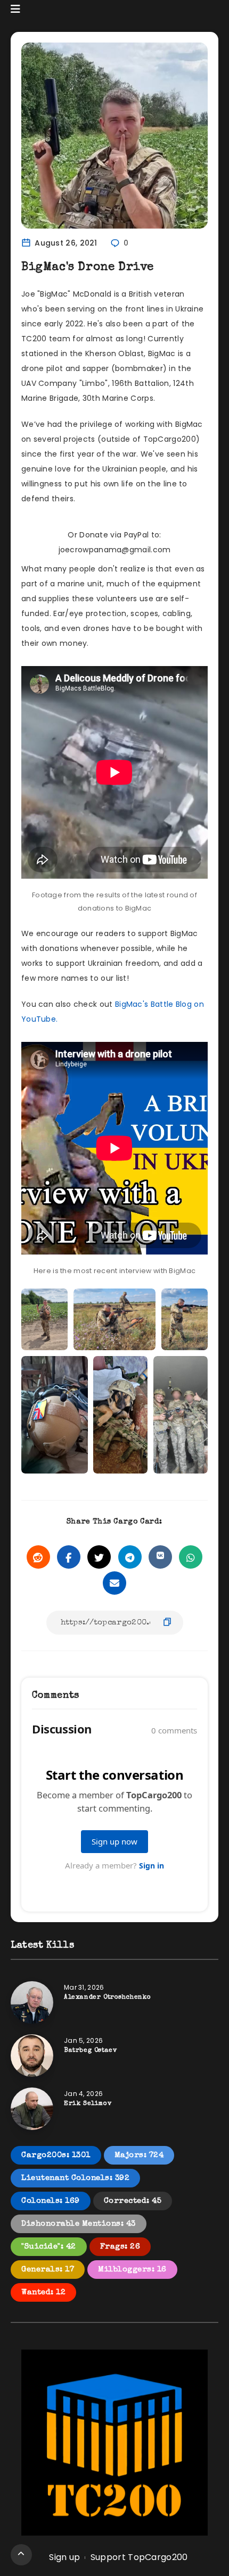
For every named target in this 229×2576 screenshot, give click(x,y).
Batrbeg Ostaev (90, 2051)
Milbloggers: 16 (132, 2270)
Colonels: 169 (51, 2201)
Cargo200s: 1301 (56, 2155)
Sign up (64, 2557)
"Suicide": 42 (49, 2247)
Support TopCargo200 (139, 2557)
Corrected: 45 (133, 2201)
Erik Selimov (88, 2104)
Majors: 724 (139, 2155)
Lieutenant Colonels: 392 (75, 2178)
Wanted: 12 (43, 2292)
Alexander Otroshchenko (107, 1998)
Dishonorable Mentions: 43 (79, 2224)
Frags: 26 (120, 2247)
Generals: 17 (48, 2270)
